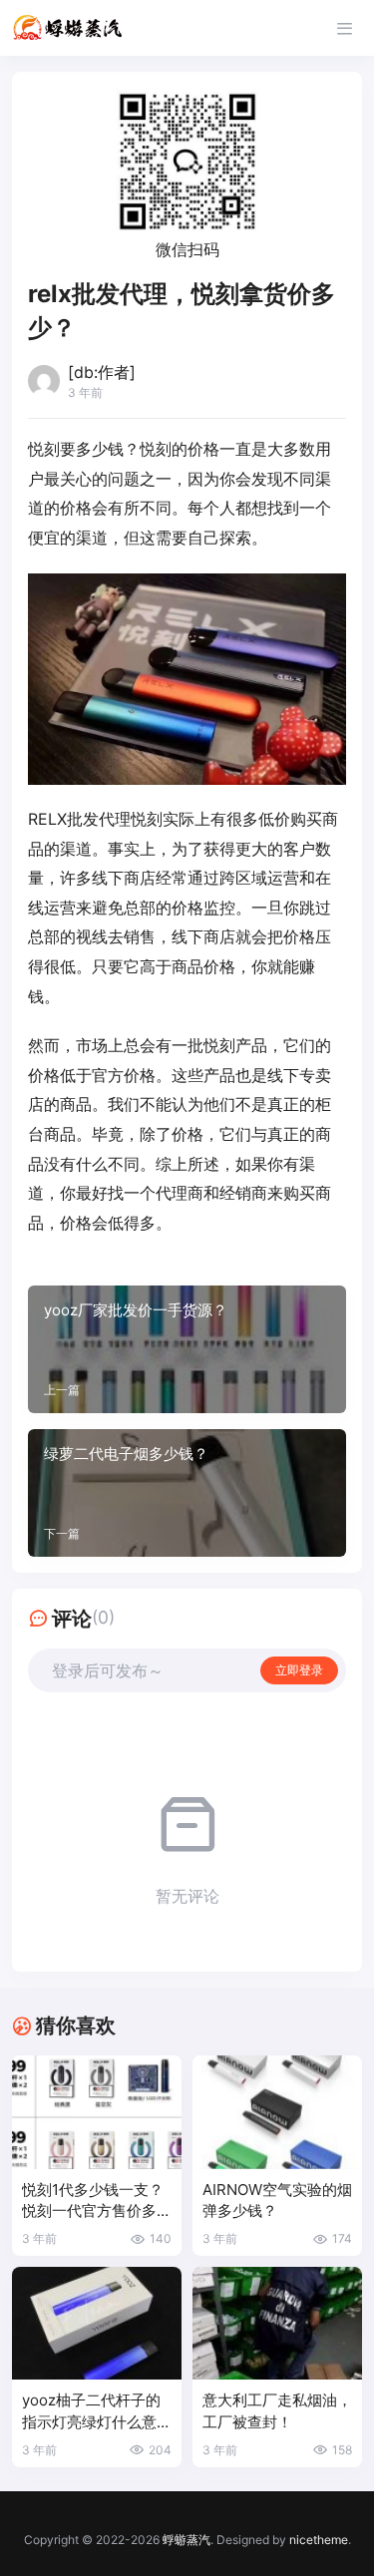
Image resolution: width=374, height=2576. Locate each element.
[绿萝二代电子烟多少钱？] (187, 1493)
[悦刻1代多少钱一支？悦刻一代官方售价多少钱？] (97, 2112)
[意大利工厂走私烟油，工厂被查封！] (277, 2323)
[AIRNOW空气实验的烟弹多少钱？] (277, 2112)
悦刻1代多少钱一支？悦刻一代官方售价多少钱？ (97, 2202)
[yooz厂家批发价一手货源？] (187, 1349)
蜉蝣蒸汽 (187, 2540)
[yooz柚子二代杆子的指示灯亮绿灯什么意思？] (97, 2323)
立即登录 (299, 1670)
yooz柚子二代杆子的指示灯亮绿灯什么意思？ (91, 2412)
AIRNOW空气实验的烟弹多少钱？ (277, 2201)
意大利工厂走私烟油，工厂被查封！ (277, 2411)
